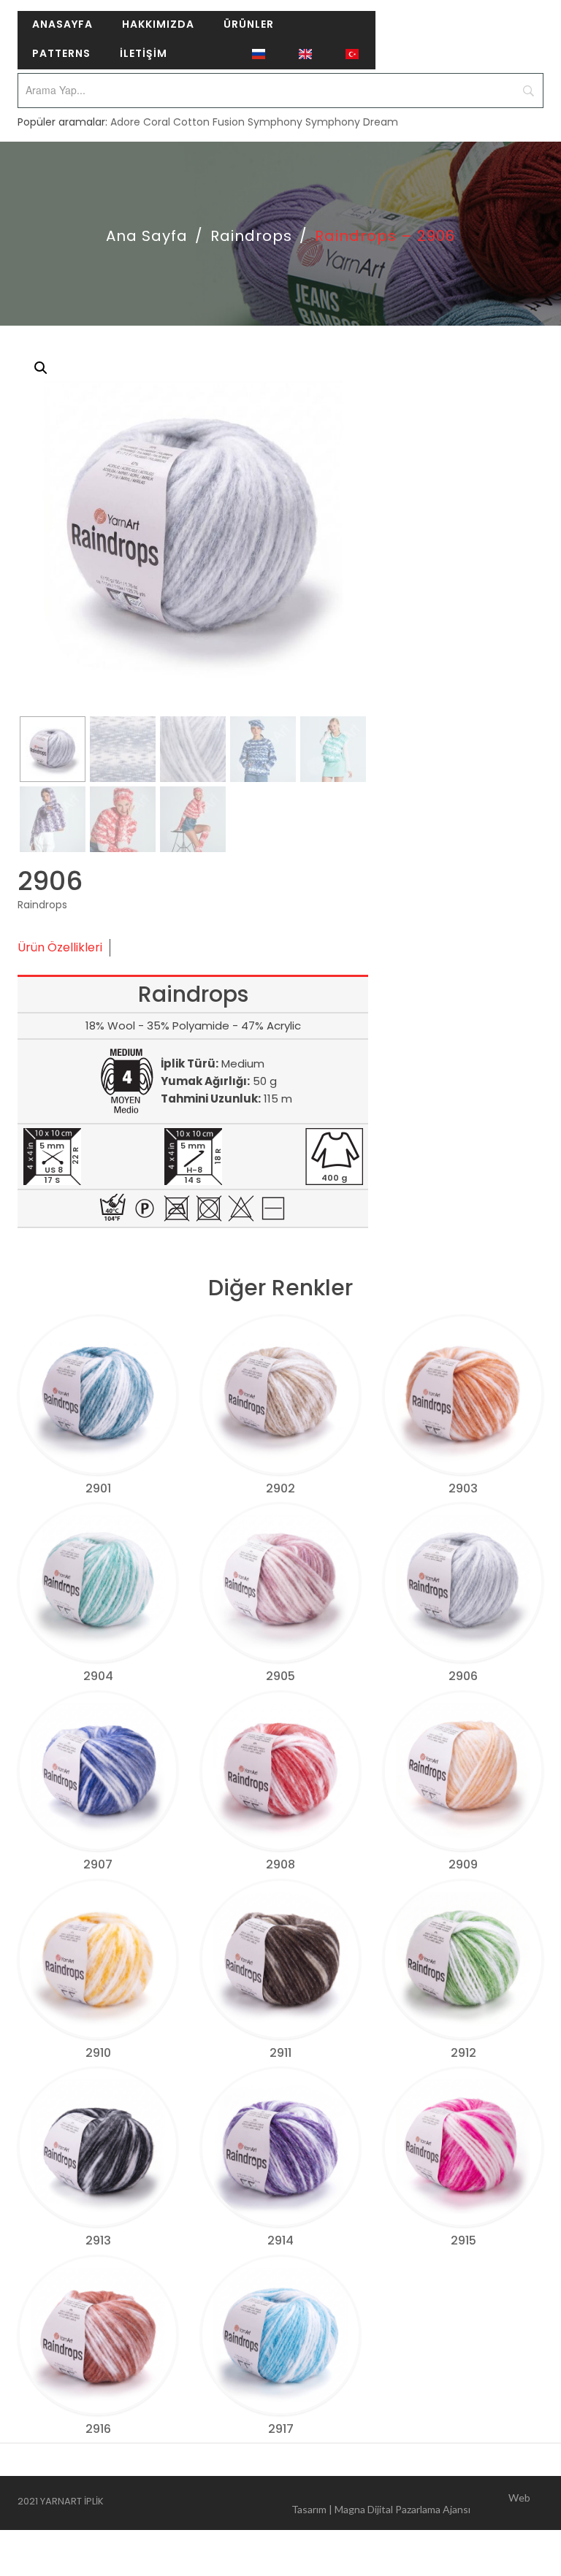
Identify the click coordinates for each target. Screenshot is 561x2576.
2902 (280, 1488)
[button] (41, 368)
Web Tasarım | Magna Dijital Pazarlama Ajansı (411, 2503)
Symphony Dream (352, 122)
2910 (98, 2053)
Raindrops (251, 236)
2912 (463, 2053)
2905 (280, 1676)
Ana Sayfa (147, 236)
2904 (98, 1676)
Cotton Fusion (209, 122)
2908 (280, 1864)
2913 (98, 2240)
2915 (463, 2240)
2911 (280, 2053)
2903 (463, 1488)
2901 (98, 1488)
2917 (281, 2429)
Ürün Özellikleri (60, 947)
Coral (157, 122)
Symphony (275, 122)
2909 (463, 1864)
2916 (98, 2429)
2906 (463, 1676)
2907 (98, 1864)
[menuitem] (62, 26)
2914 (280, 2240)
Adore (125, 122)
